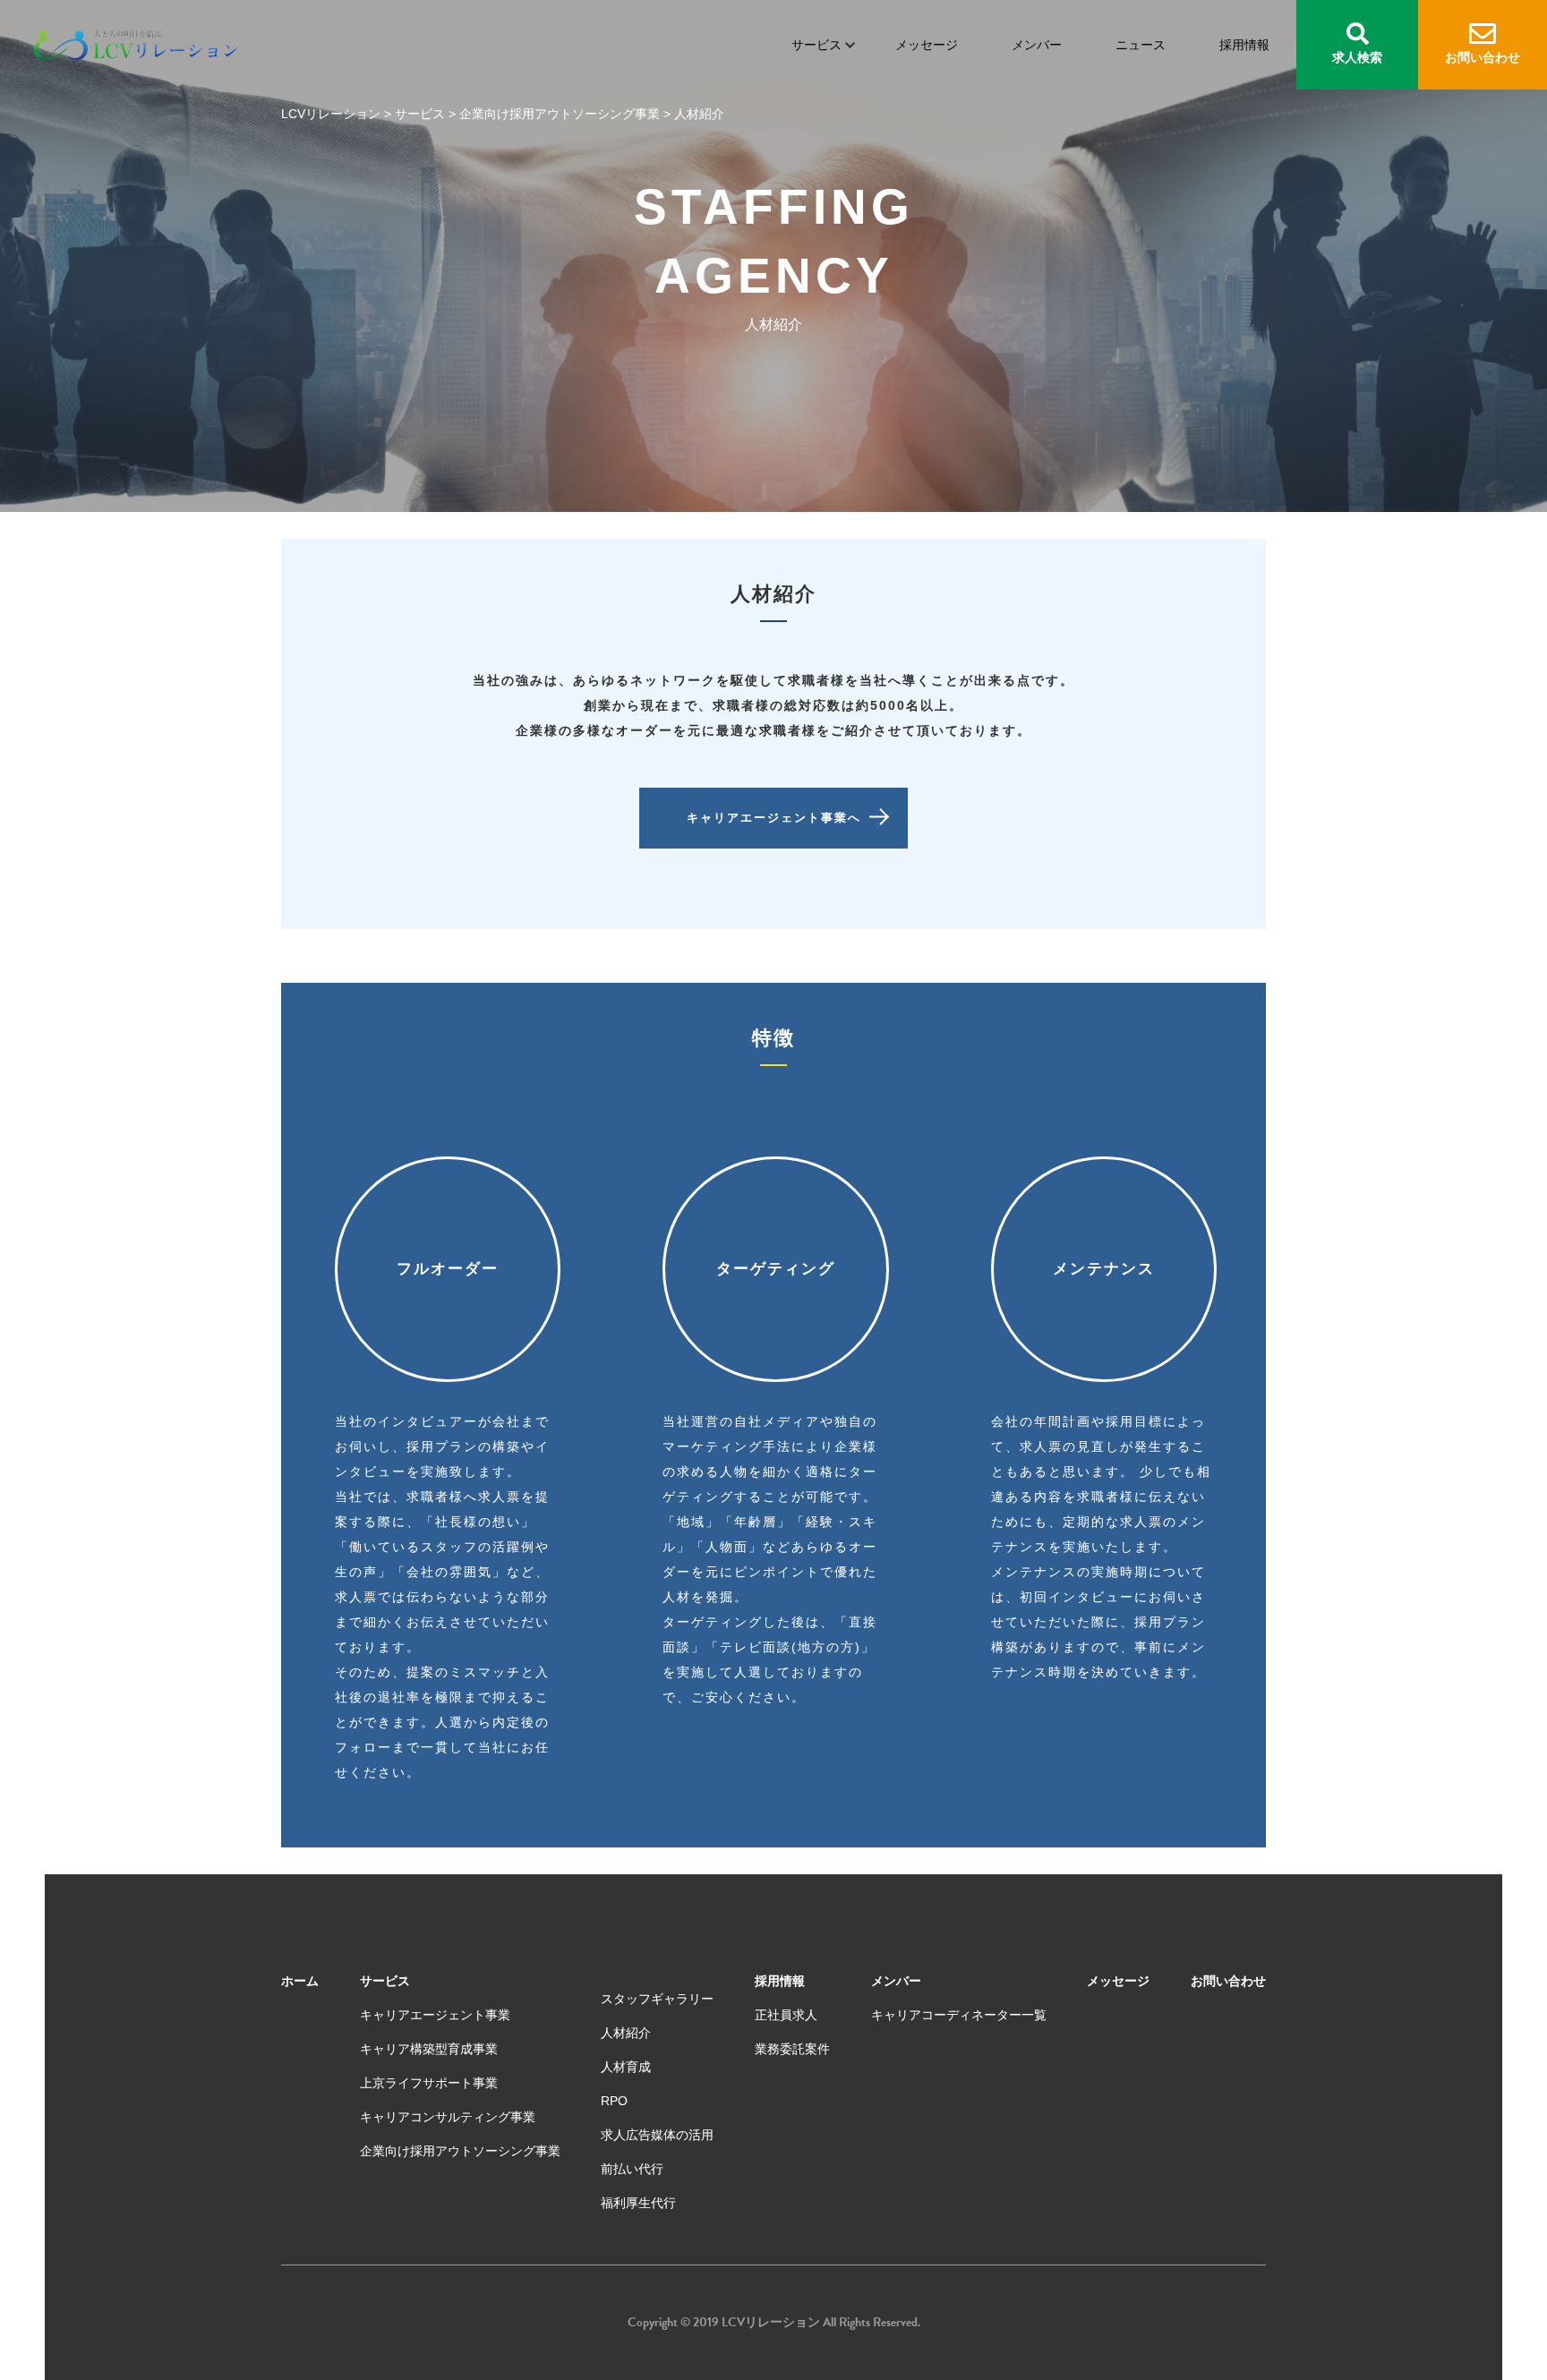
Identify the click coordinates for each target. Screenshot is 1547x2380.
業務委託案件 (792, 2049)
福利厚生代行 (638, 2203)
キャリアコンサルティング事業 (448, 2117)
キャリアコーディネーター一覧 (959, 2015)
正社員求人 (786, 2015)
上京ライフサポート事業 (429, 2083)
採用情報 (1244, 45)
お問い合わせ (1483, 57)
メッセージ (927, 45)
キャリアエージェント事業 (435, 2015)
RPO (614, 2101)
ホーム (300, 1981)
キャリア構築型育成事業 (429, 2049)
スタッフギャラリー (657, 1999)
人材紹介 (626, 2033)
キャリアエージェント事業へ (774, 818)
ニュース (1141, 45)
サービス (816, 45)
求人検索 (1357, 57)
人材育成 (626, 2067)
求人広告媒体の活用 (657, 2135)
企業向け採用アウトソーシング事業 (460, 2151)
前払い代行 (632, 2169)
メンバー (1037, 45)
